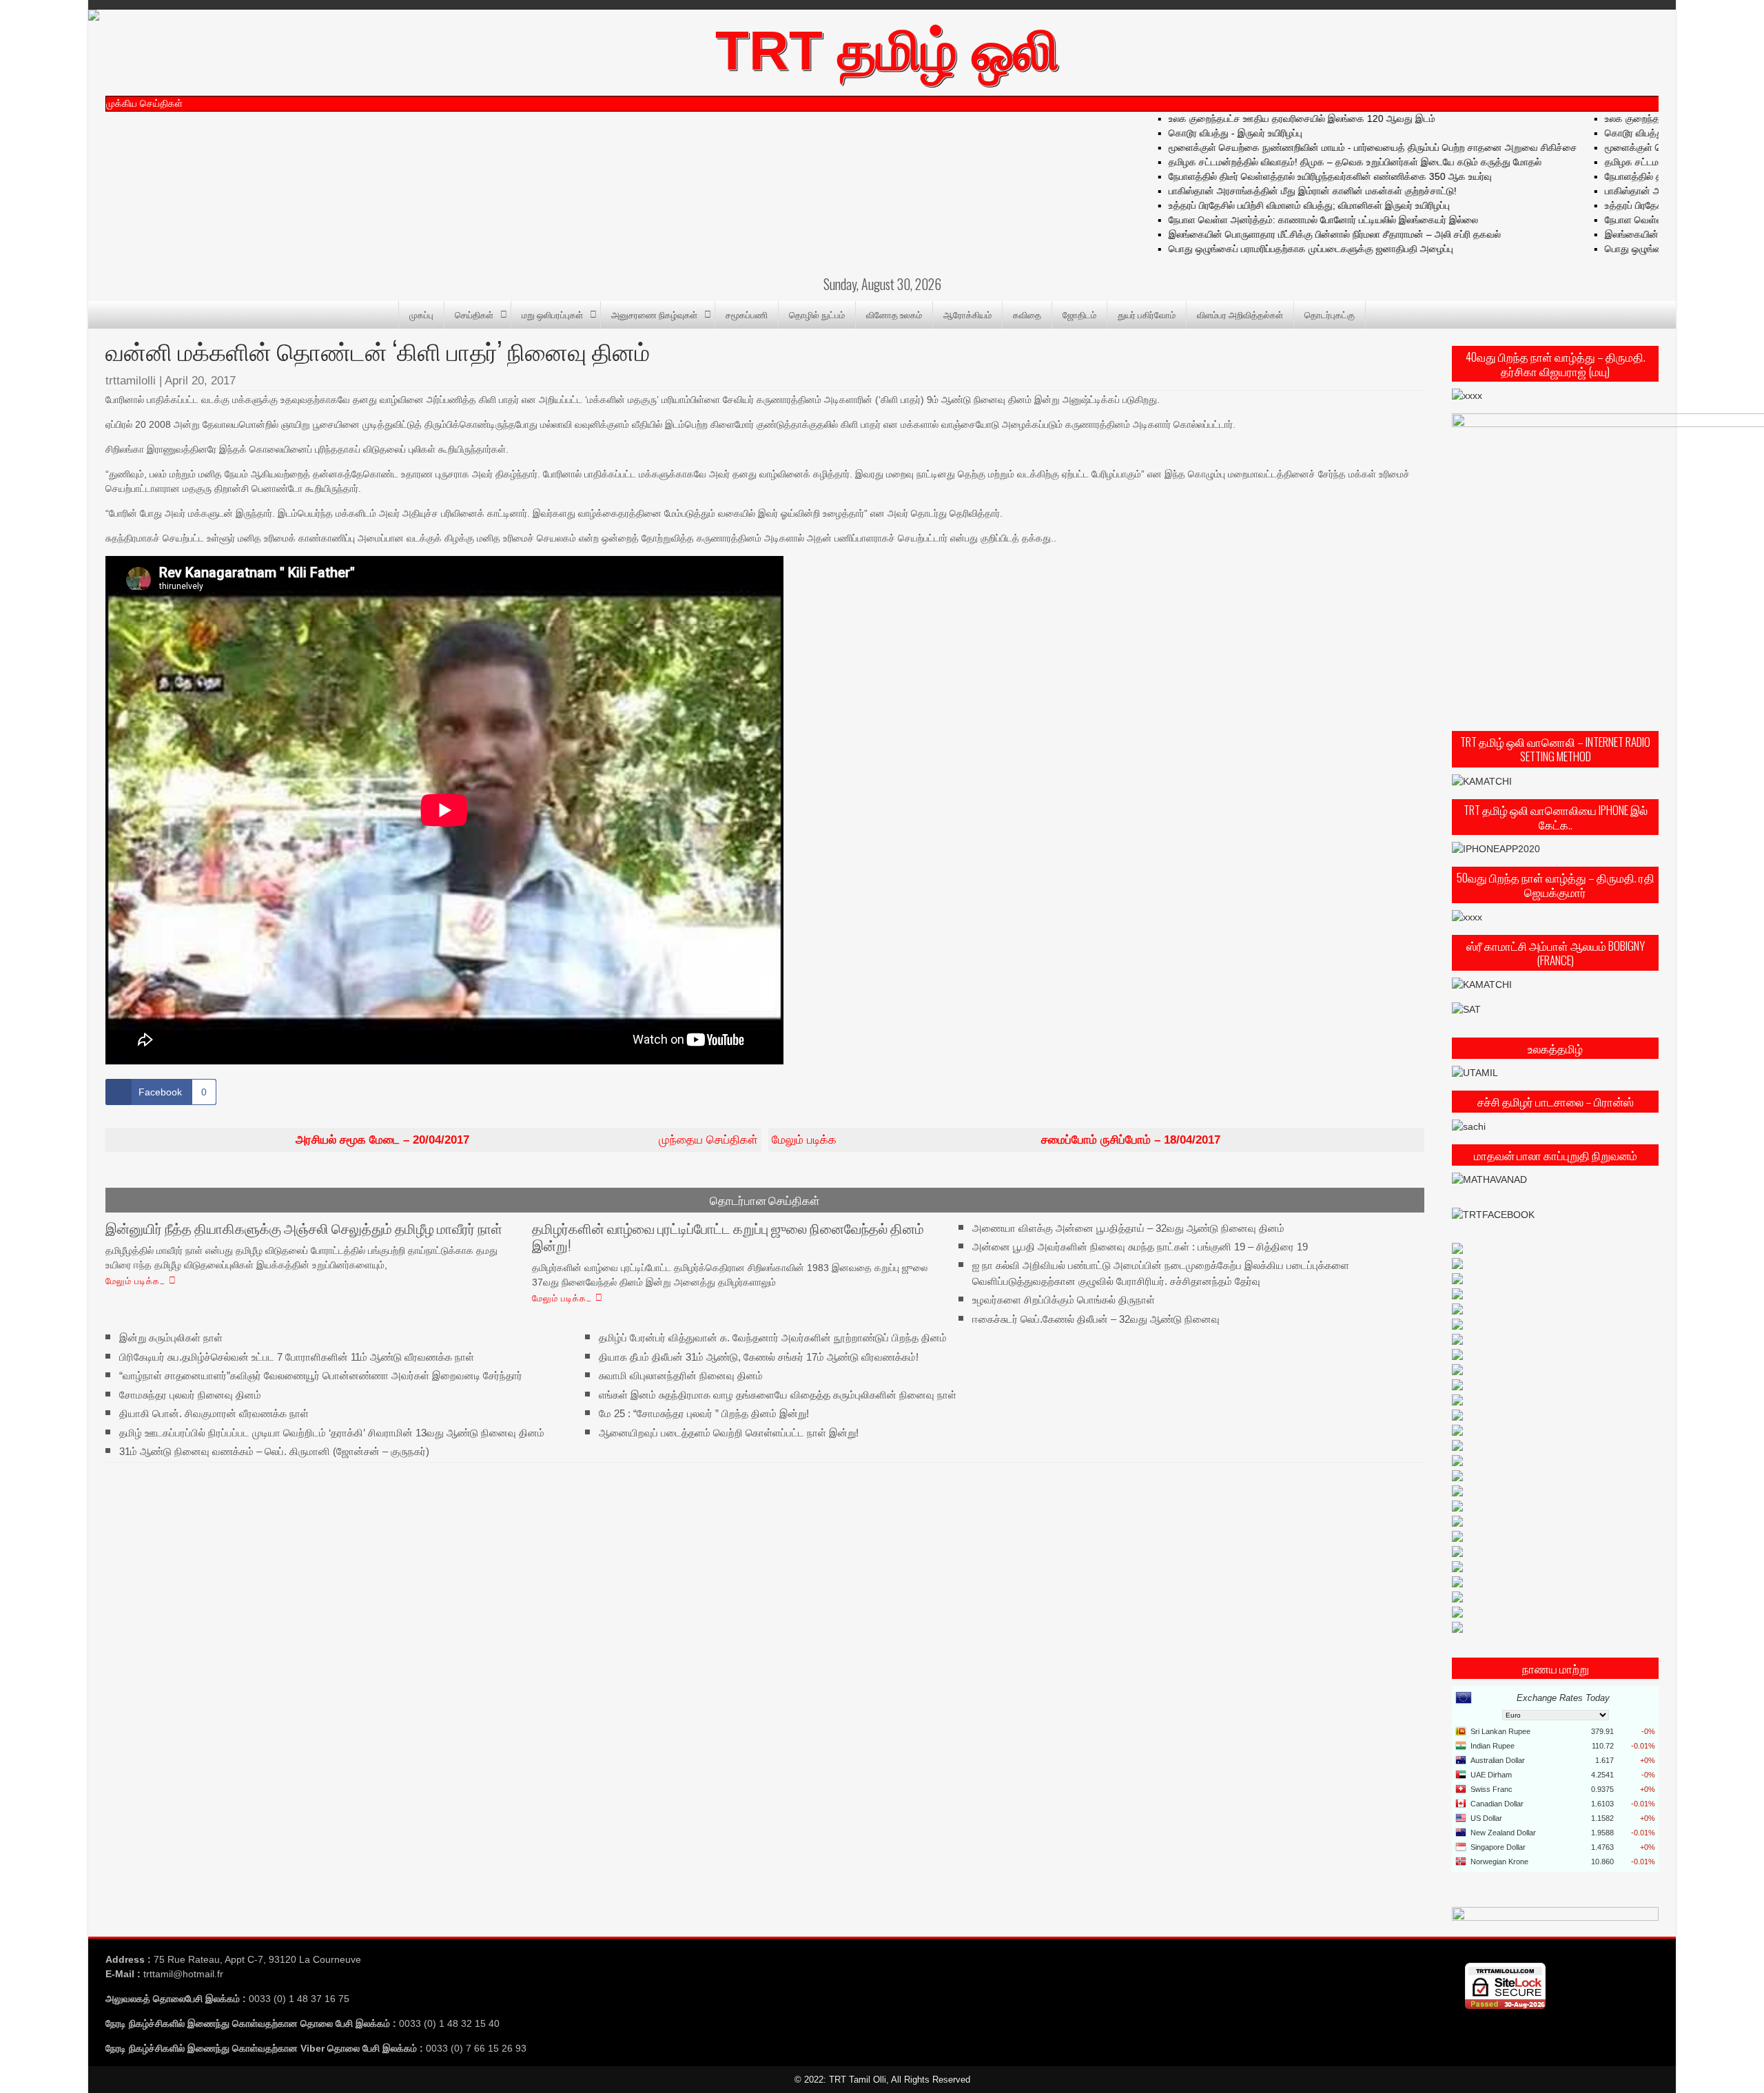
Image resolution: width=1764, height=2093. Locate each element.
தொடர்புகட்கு (1330, 314)
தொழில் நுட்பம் (817, 314)
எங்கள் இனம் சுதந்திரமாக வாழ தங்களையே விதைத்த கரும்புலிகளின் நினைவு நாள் (778, 1394)
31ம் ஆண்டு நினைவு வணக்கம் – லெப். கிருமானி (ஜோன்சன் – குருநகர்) (274, 1451)
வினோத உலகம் (894, 314)
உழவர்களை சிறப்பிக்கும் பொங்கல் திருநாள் (1064, 1300)
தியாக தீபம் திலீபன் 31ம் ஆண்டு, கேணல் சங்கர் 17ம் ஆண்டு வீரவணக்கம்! (759, 1357)
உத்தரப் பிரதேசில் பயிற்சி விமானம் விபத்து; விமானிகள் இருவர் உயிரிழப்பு (1284, 205)
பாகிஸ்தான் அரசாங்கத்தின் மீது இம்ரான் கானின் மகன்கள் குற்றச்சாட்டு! (1287, 191)
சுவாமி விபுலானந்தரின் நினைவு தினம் (681, 1375)
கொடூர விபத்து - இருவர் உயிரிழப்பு (1210, 133)
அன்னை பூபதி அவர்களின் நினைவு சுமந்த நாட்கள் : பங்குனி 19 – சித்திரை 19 (1140, 1247)
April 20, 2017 (200, 381)
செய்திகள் (474, 314)
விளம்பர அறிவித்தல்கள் (1240, 314)
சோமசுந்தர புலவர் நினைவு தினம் (190, 1394)
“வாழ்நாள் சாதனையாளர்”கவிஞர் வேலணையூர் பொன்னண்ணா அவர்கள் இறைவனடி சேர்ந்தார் (321, 1375)
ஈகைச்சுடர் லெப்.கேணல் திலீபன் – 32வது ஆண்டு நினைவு (1096, 1319)
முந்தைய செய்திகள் (527, 1140)
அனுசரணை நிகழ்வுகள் (654, 314)
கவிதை (1027, 314)
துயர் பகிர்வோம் (1147, 314)
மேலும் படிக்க (996, 1140)
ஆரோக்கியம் (967, 314)
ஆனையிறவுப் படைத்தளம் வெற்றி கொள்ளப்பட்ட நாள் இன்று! (729, 1432)
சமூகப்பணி (747, 314)
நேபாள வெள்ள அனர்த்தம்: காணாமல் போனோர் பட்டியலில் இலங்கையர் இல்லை (1298, 220)
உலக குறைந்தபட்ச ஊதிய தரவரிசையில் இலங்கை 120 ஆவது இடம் (1276, 118)
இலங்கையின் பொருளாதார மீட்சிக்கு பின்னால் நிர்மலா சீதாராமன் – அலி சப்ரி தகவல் (1309, 234)
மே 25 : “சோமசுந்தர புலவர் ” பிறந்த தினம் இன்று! (704, 1413)
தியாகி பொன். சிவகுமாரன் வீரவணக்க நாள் (214, 1413)
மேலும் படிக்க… (135, 1280)
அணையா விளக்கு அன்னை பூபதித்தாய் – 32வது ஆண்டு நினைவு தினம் (1128, 1227)
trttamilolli (131, 381)
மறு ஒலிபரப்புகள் (552, 314)
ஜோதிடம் (1079, 314)
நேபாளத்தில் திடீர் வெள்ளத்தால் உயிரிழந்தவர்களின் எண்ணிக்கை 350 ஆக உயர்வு (1305, 176)
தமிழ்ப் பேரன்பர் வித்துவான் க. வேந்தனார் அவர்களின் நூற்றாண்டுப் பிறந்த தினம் (773, 1338)
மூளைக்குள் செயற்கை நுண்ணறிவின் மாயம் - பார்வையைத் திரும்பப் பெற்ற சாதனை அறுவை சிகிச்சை (1347, 147)
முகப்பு (421, 314)
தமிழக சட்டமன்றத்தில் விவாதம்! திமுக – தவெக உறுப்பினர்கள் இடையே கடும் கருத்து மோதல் (1330, 162)
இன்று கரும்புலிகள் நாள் (171, 1338)
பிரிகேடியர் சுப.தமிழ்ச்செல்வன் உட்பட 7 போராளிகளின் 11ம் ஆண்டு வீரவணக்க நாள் (297, 1357)
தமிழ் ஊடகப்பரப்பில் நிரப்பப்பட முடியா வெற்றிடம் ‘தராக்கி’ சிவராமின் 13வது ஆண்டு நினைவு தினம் (332, 1432)
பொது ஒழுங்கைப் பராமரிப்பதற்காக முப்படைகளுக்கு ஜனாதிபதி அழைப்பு (1285, 249)
